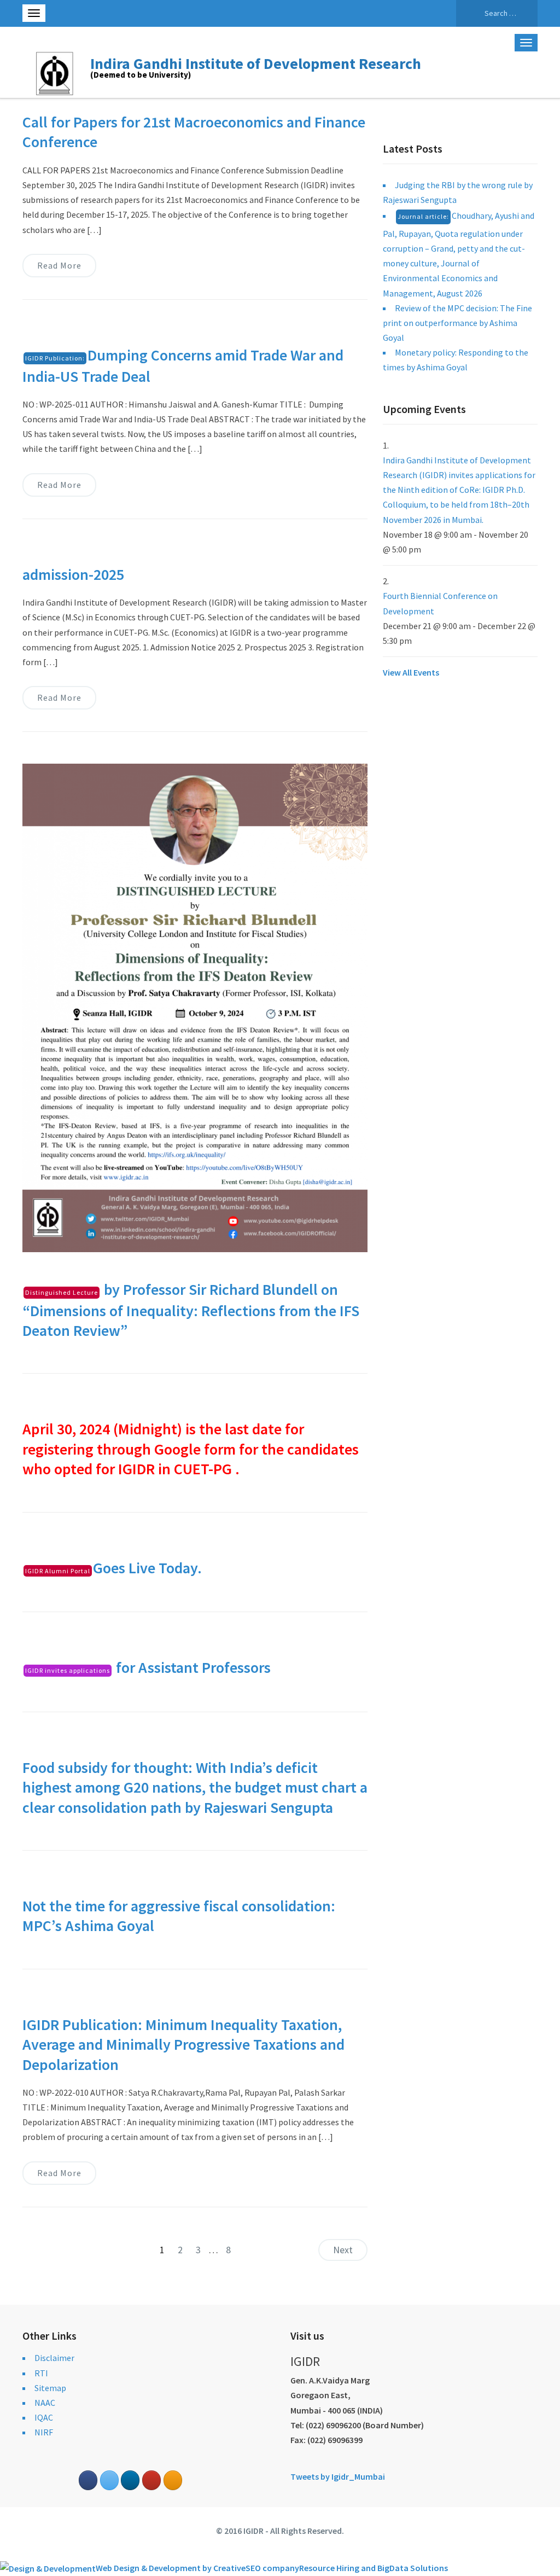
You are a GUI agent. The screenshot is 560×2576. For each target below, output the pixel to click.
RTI (41, 2373)
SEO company (272, 2568)
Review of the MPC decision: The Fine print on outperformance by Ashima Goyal (457, 323)
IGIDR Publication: (55, 358)
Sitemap (50, 2388)
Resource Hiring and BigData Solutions (374, 2568)
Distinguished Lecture (62, 1292)
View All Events (411, 672)
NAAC (45, 2403)
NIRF (44, 2432)
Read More (59, 265)
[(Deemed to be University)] (56, 72)
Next (343, 2250)
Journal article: (423, 216)
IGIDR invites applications (68, 1670)
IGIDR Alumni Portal (58, 1571)
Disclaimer (54, 2358)
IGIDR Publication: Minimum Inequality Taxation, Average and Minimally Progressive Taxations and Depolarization (183, 2045)
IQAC (44, 2417)
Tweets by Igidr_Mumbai (338, 2476)
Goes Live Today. (113, 1568)
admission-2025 (73, 574)
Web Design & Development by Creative (171, 2568)
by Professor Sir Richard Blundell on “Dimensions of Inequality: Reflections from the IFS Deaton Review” (191, 1310)
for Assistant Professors (148, 1667)
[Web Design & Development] (48, 2568)
